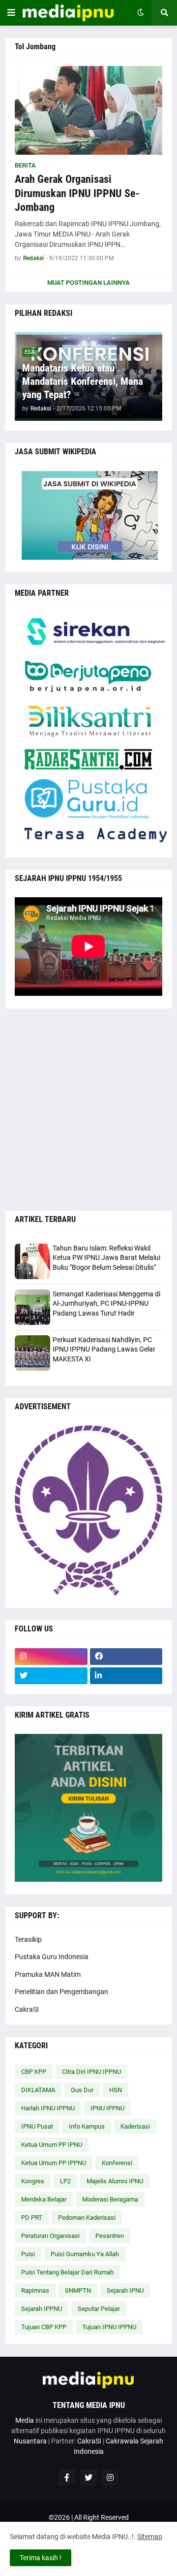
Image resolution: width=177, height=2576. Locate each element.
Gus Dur (82, 2090)
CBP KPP (34, 2072)
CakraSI (27, 2009)
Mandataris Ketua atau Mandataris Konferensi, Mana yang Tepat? (83, 382)
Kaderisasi (135, 2126)
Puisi (28, 2254)
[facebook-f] (67, 2477)
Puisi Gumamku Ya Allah (85, 2254)
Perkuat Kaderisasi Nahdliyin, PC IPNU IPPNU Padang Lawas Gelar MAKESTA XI (104, 1349)
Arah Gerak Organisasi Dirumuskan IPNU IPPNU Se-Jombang (77, 193)
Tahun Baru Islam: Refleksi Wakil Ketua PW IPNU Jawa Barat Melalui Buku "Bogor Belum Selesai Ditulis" (106, 1258)
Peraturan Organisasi (50, 2236)
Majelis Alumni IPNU (115, 2181)
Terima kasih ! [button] (41, 2558)
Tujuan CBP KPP (44, 2327)
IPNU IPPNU (107, 2108)
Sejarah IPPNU (42, 2309)
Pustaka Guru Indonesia (52, 1957)
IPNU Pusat (37, 2126)
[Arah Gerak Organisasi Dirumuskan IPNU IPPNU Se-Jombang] (88, 110)
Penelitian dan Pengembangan (61, 1992)
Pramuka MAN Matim (48, 1974)
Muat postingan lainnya (88, 283)
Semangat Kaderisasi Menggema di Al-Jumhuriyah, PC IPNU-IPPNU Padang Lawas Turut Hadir (106, 1304)
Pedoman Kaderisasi (87, 2218)
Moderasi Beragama (110, 2199)
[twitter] (51, 1676)
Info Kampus (87, 2126)
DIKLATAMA (38, 2090)
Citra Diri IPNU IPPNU (91, 2072)
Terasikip (28, 1939)
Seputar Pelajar (99, 2309)
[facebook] (126, 1657)
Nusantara (30, 2441)
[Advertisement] (88, 1110)
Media (25, 2420)
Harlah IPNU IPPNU (48, 2108)
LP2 (65, 2181)
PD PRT (32, 2218)
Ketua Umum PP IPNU (52, 2145)
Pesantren (110, 2236)
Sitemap (150, 2537)
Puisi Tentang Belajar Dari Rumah (67, 2272)
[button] (11, 13)
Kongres (33, 2181)
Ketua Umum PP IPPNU (54, 2163)
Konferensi (117, 2163)
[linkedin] (126, 1676)
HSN (116, 2090)
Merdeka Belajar (44, 2199)
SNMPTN (78, 2290)
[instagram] (51, 1657)
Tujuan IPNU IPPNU (109, 2327)
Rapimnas (35, 2290)
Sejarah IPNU (125, 2290)
